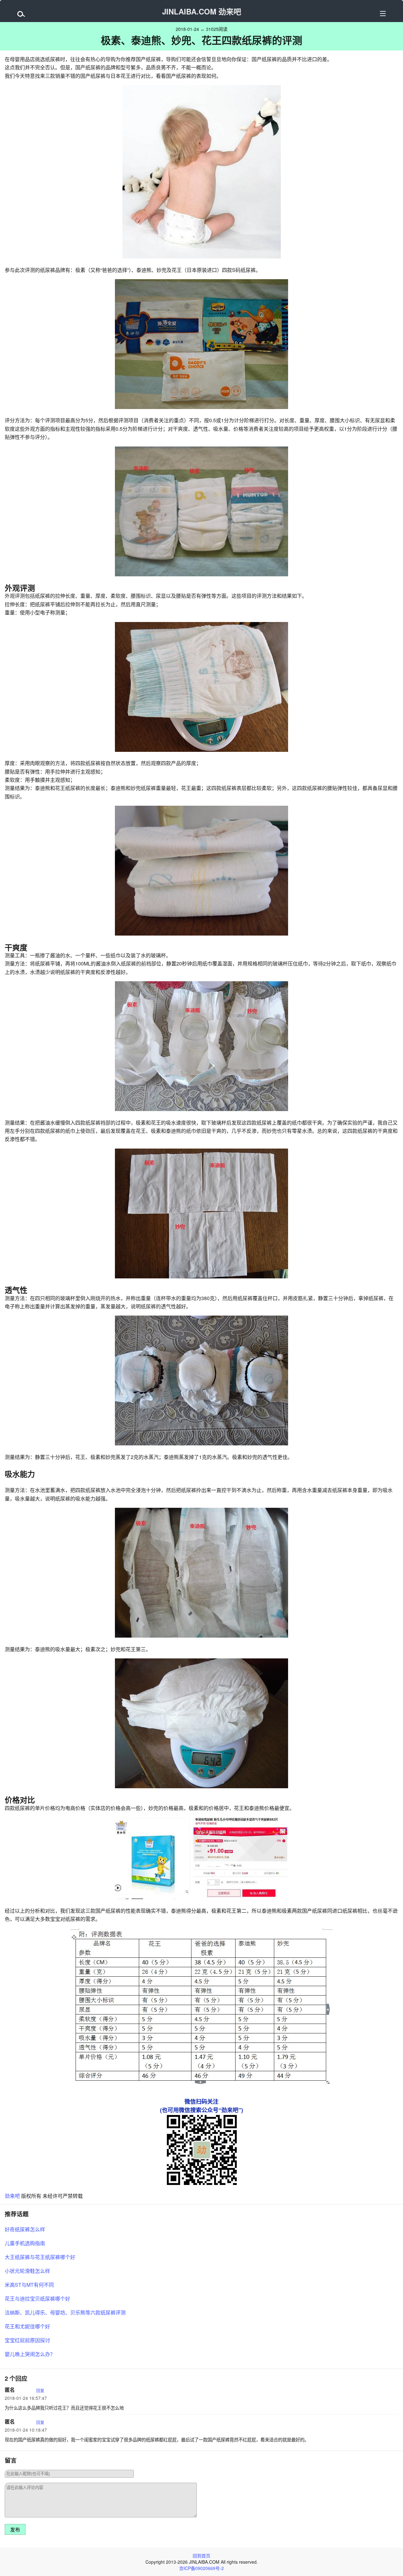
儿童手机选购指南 (25, 2243)
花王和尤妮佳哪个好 (27, 2326)
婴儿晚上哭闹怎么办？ (30, 2354)
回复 (40, 2390)
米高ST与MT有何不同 (29, 2285)
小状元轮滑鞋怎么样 (27, 2271)
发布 (15, 2530)
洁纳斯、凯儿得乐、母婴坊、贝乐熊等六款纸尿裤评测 (65, 2312)
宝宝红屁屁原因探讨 (27, 2340)
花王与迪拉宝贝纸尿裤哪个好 (37, 2299)
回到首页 (201, 2556)
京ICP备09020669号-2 (201, 2568)
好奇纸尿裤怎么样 (25, 2229)
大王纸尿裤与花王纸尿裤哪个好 (40, 2257)
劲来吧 (12, 2196)
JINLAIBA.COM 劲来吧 (202, 11)
